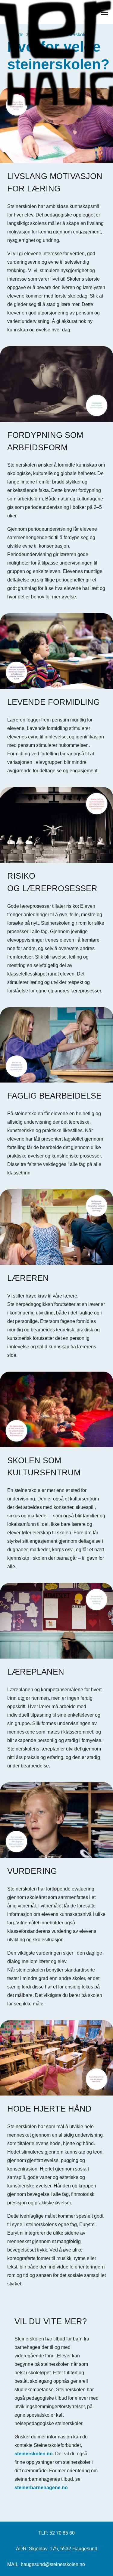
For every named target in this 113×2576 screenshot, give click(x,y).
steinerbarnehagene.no (41, 2488)
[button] (105, 12)
